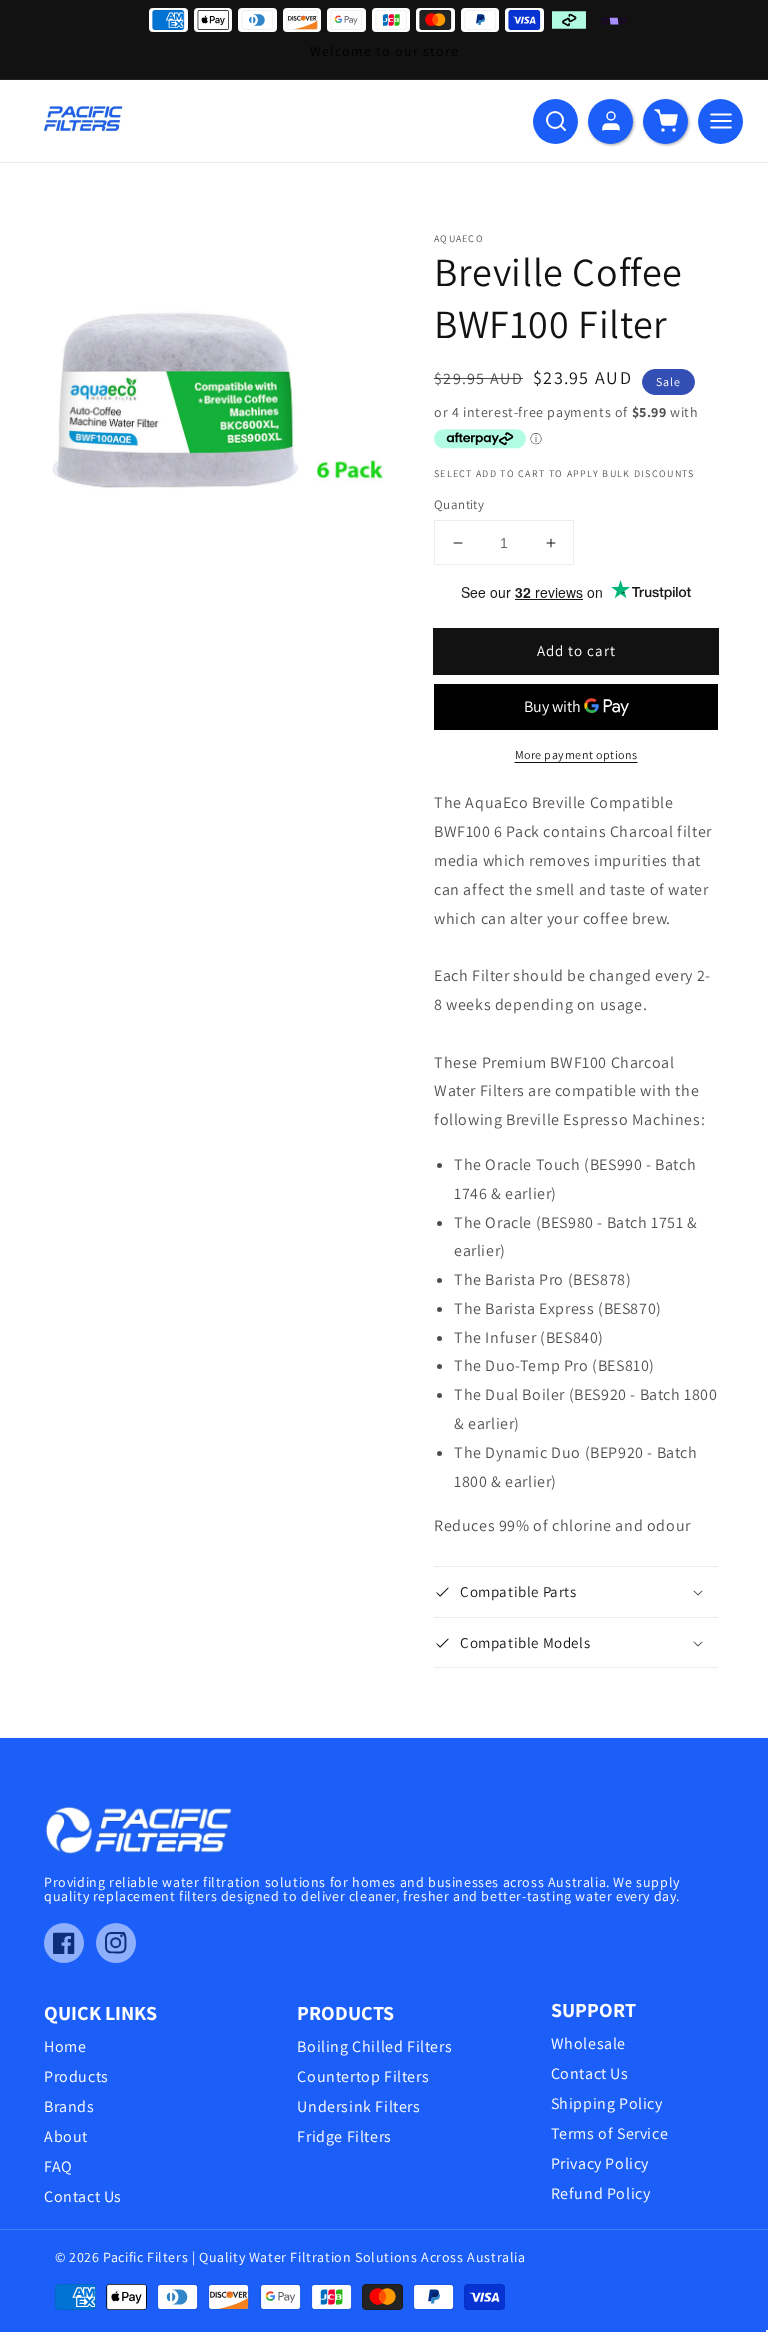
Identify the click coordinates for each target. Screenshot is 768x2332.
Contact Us (83, 2197)
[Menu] (720, 121)
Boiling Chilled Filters (374, 2047)
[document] (217, 405)
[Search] (555, 121)
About (66, 2137)
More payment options (576, 754)
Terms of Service (610, 2134)
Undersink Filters (358, 2107)
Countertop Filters (363, 2077)
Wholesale (588, 2044)
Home (65, 2047)
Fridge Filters (344, 2137)
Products (76, 2077)
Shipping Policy (607, 2104)
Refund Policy (601, 2194)
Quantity (459, 504)
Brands (69, 2107)
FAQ (58, 2167)
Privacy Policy (600, 2164)
